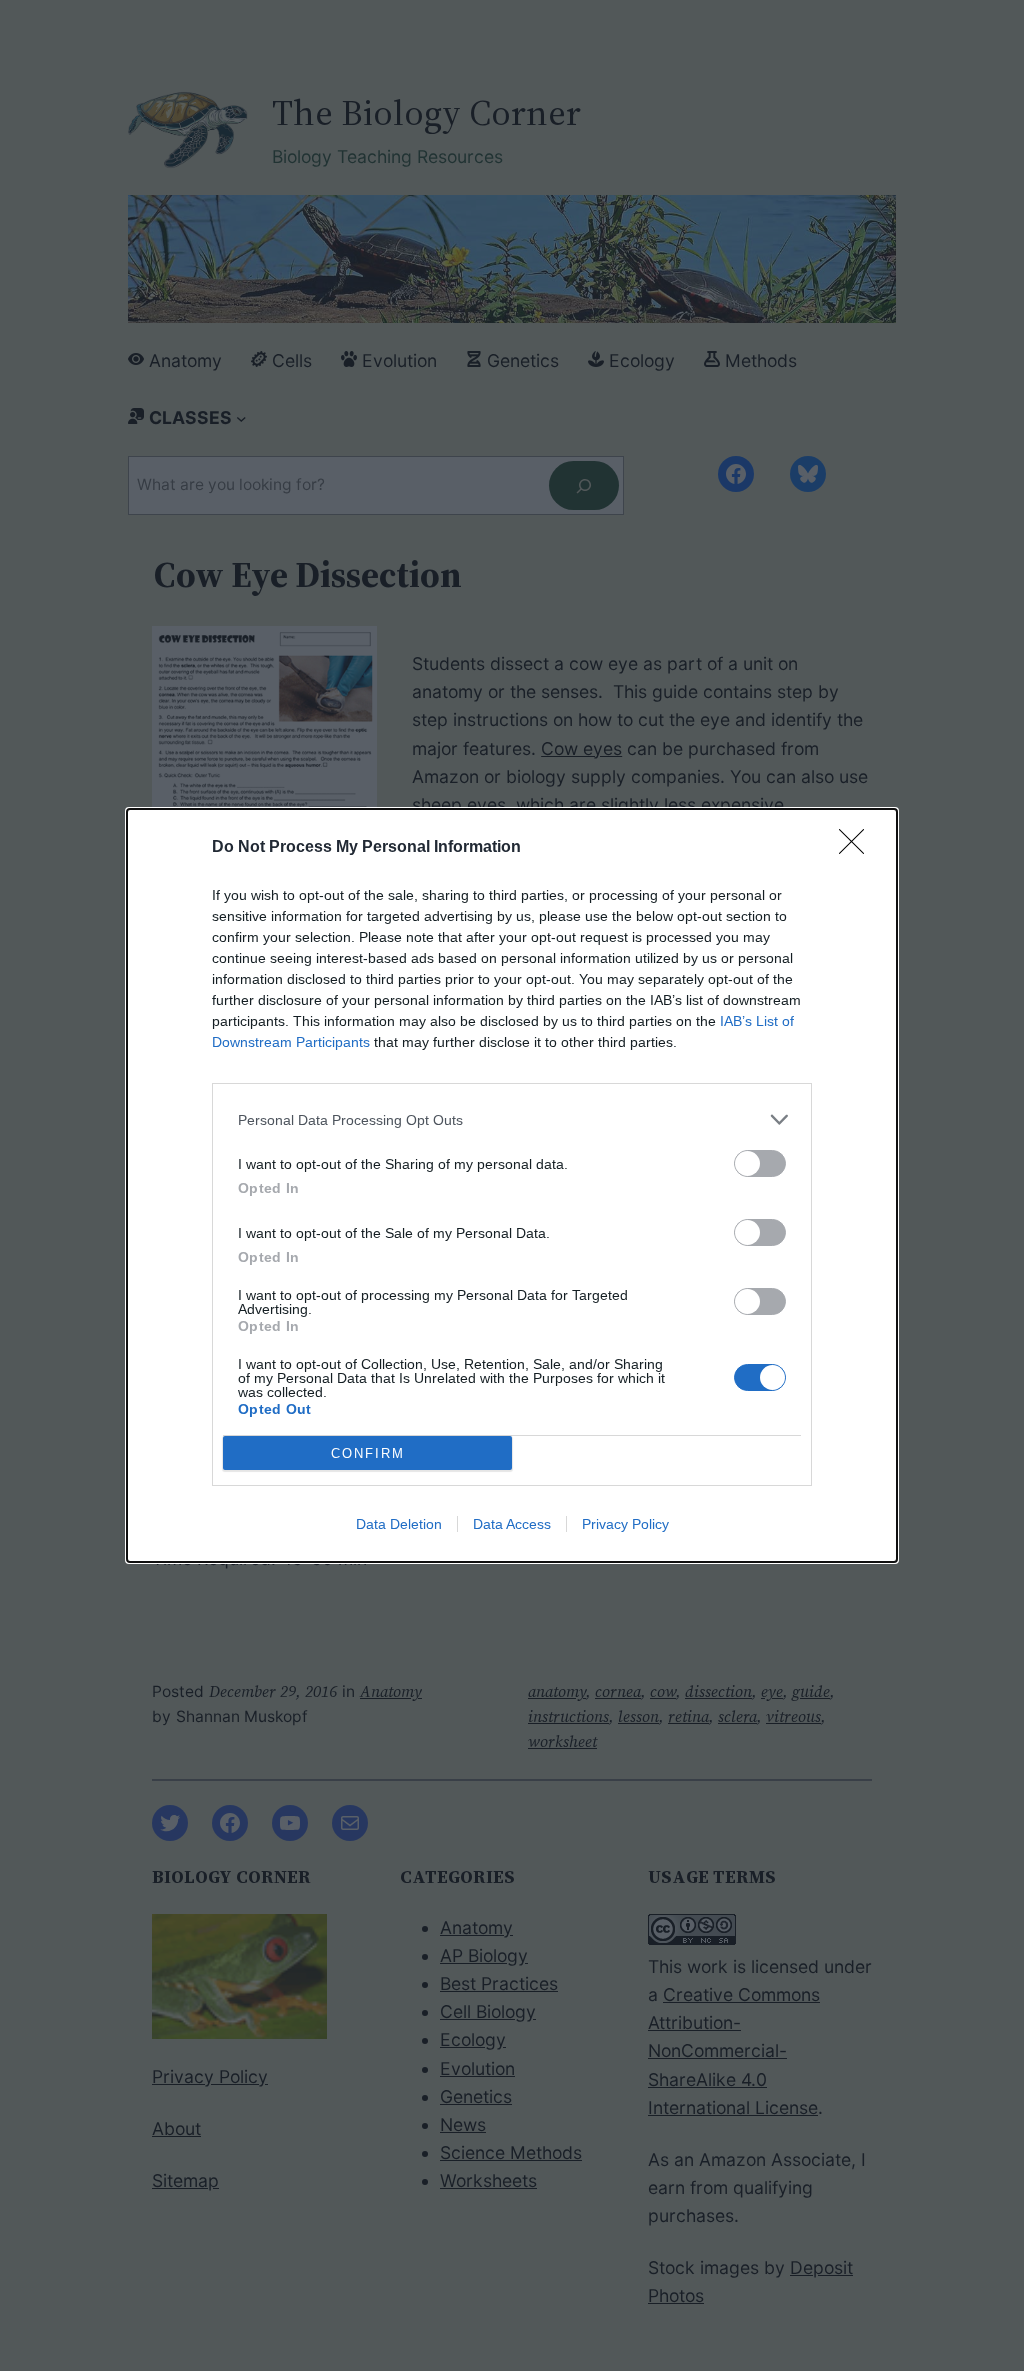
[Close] (858, 848)
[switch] (760, 1163)
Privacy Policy (625, 1524)
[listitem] (512, 1119)
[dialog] (512, 1185)
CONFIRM (368, 1453)
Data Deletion (399, 1524)
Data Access (512, 1524)
